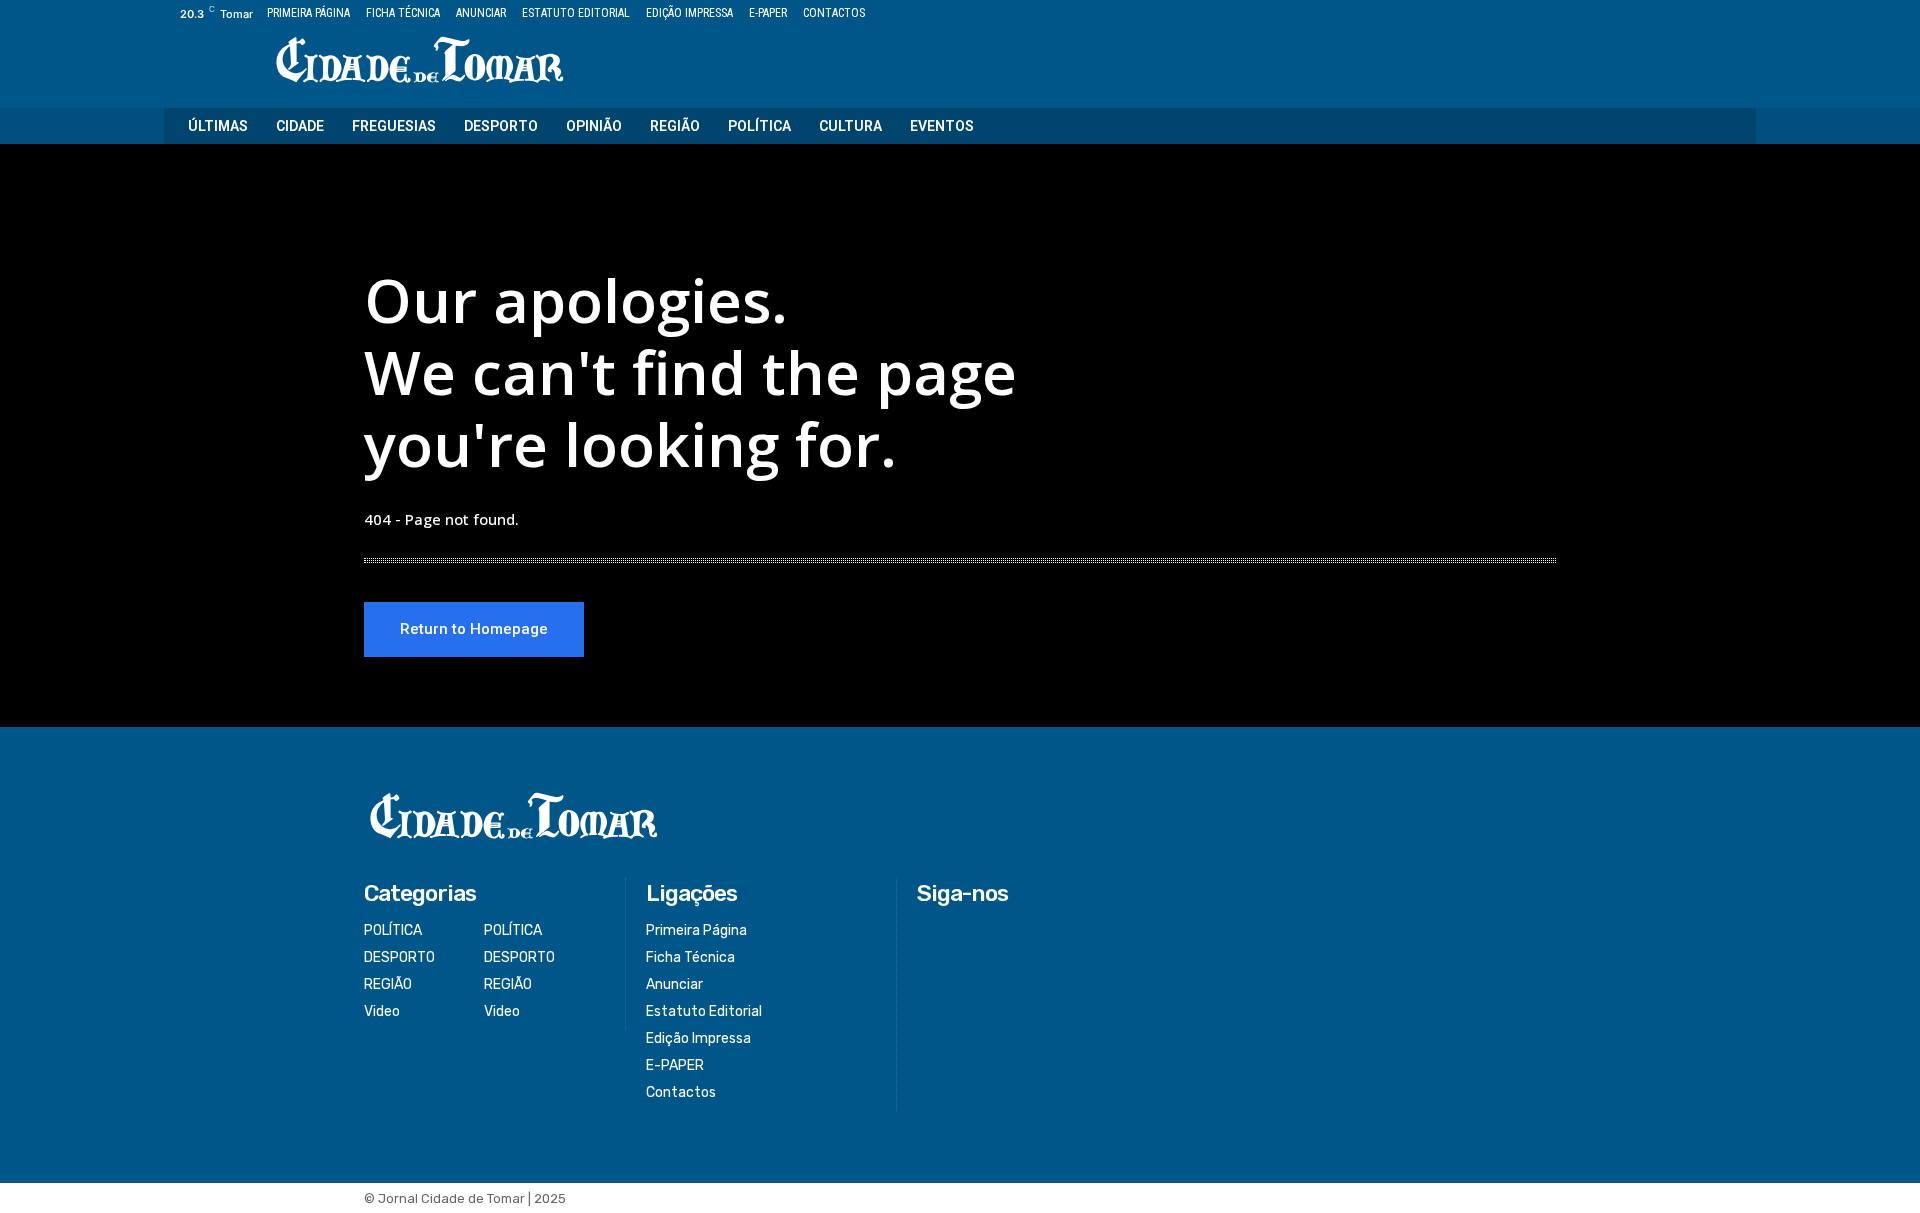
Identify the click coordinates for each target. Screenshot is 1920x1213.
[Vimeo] (1721, 14)
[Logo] (420, 61)
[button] (1728, 126)
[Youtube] (1744, 14)
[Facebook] (1653, 14)
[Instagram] (1676, 14)
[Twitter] (1699, 14)
